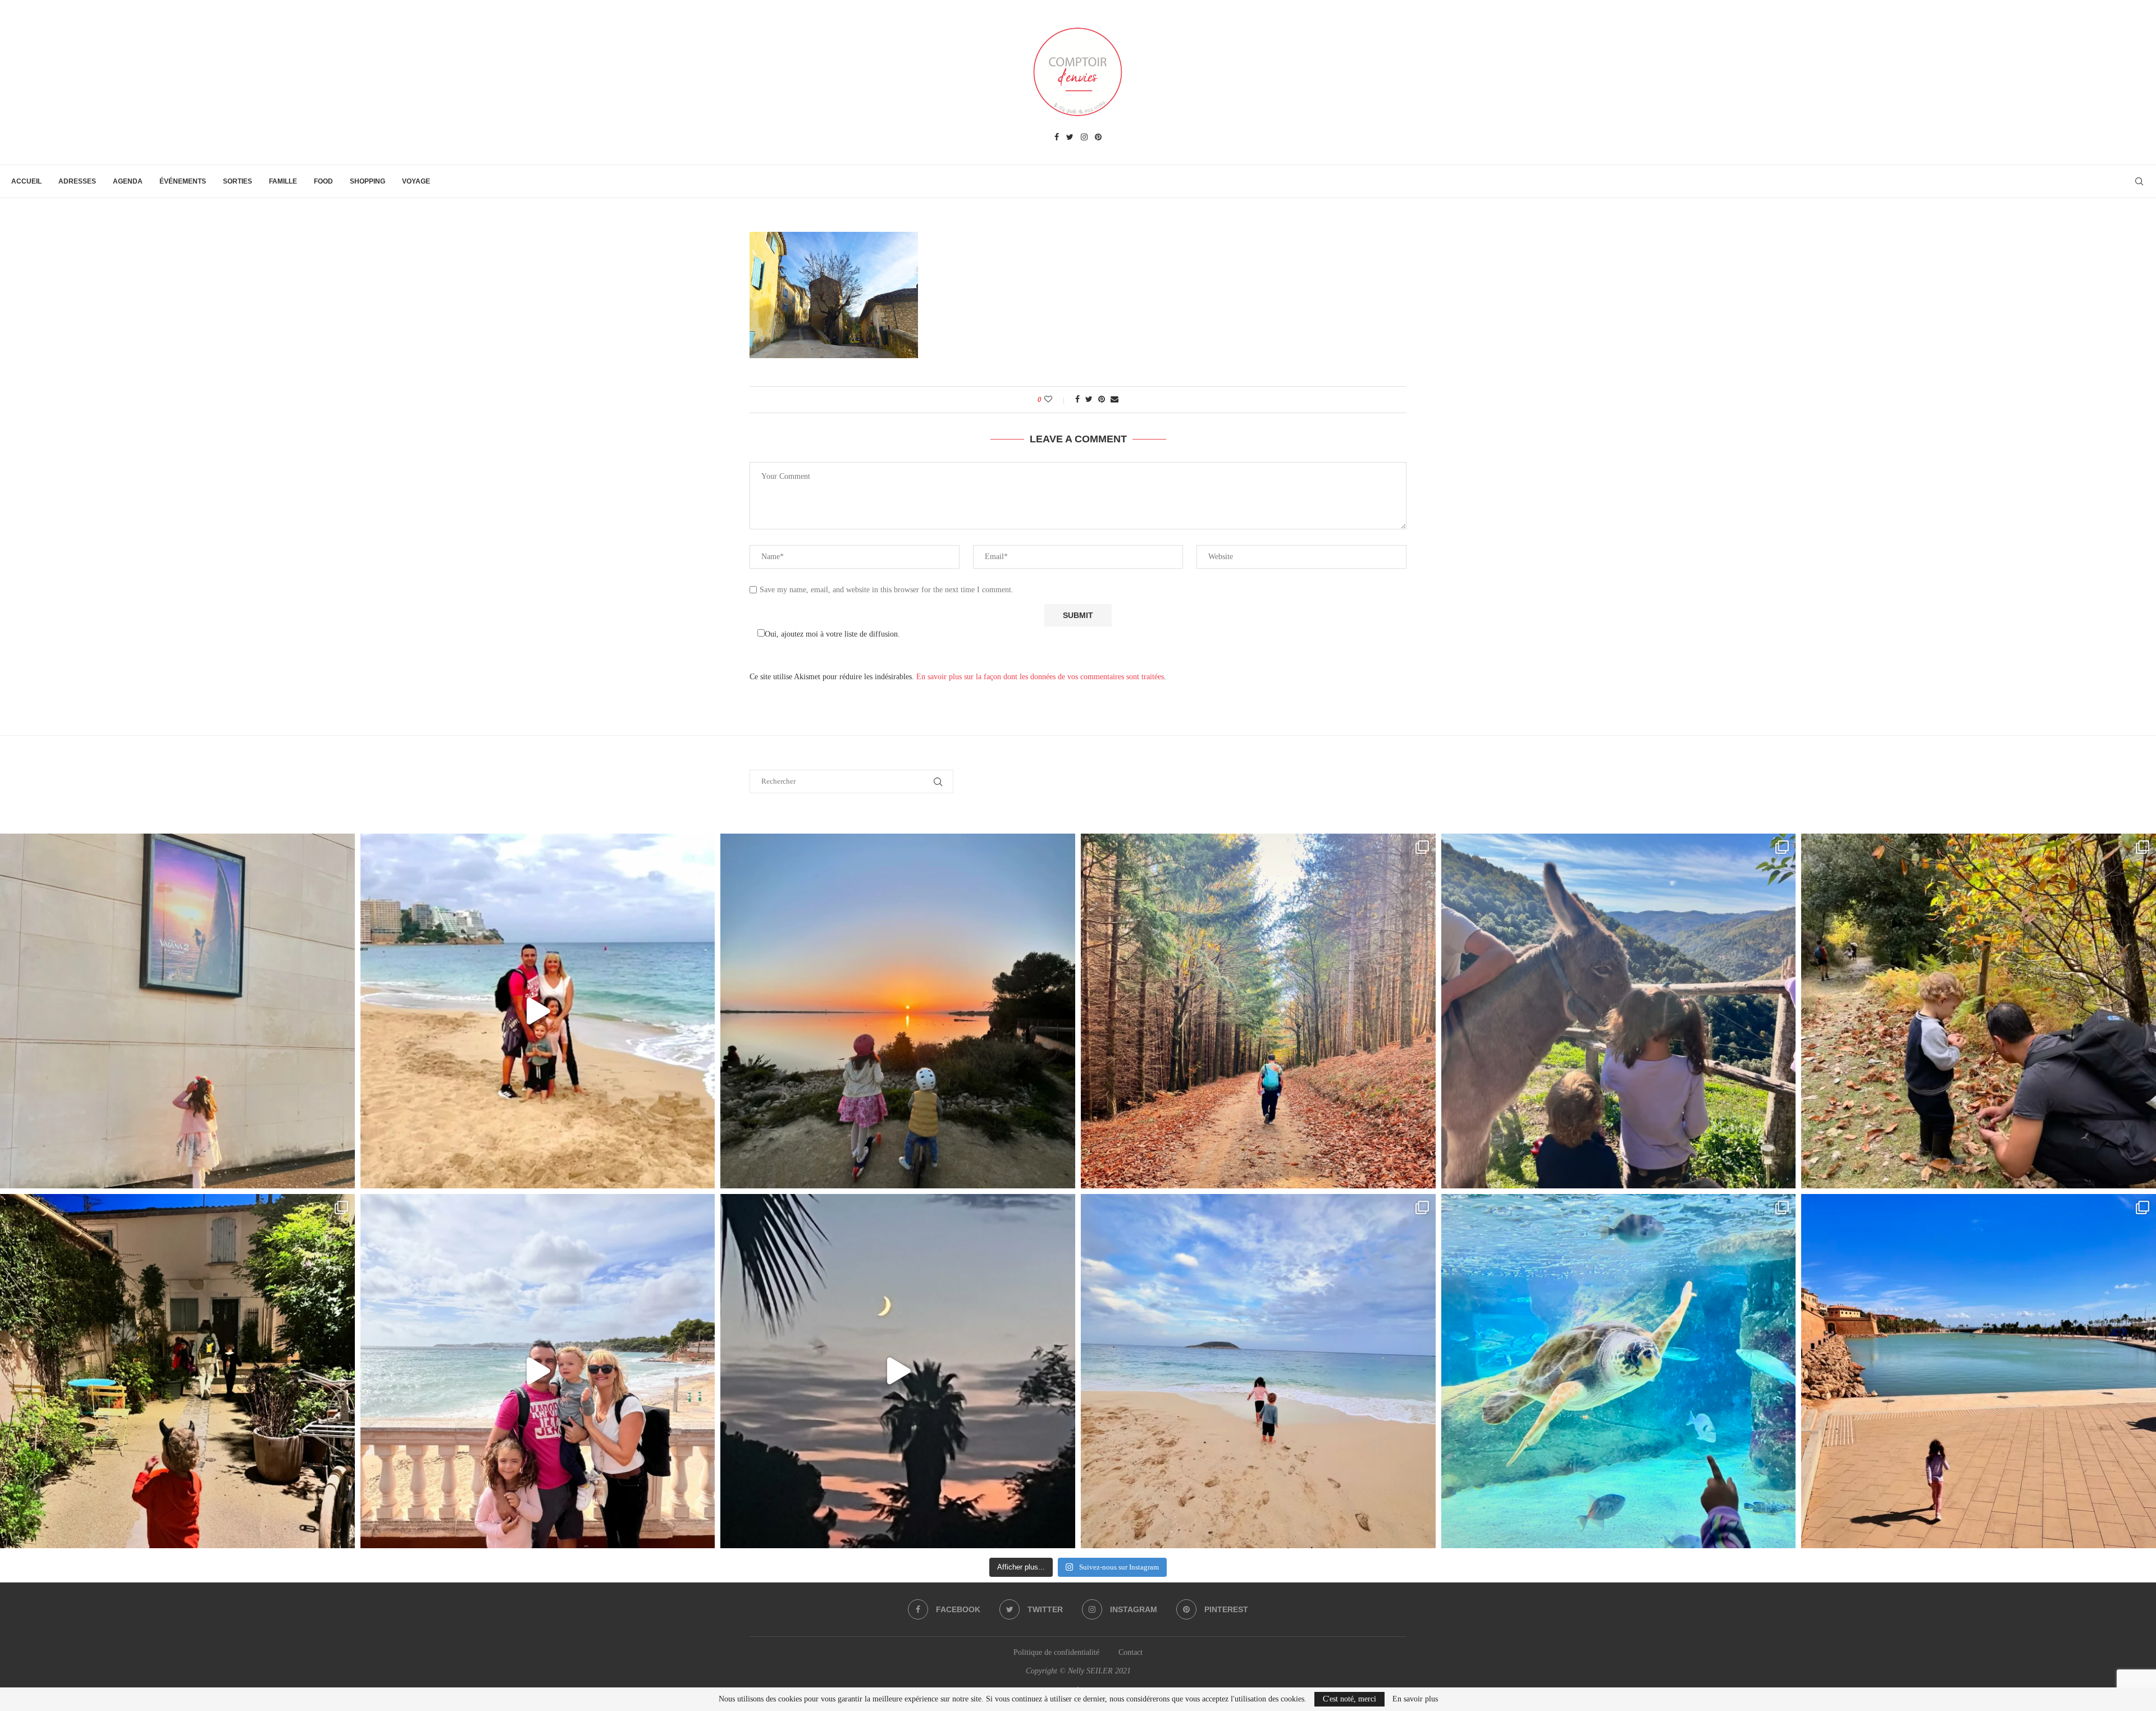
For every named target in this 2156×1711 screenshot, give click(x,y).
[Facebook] (1057, 138)
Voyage (416, 181)
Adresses (77, 181)
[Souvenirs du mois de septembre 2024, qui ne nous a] (898, 1371)
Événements (183, 181)
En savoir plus (1415, 1699)
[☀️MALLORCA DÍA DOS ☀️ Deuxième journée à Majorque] (1619, 1371)
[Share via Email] (1114, 400)
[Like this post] (1056, 400)
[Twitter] (1070, 138)
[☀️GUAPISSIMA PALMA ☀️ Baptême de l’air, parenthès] (1979, 1371)
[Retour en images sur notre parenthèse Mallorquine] (538, 1371)
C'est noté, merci (1349, 1699)
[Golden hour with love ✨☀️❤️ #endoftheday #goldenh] (898, 1011)
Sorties (237, 181)
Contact (1130, 1652)
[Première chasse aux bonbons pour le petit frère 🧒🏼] (177, 1371)
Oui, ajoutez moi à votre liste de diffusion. (832, 634)
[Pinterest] (1098, 138)
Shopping (367, 181)
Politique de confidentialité (1056, 1652)
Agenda (128, 181)
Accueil (26, 181)
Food (323, 181)
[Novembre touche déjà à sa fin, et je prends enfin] (538, 1011)
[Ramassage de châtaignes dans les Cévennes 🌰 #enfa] (1979, 1011)
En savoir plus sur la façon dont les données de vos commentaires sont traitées (1040, 677)
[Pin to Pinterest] (1102, 400)
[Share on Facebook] (1077, 400)
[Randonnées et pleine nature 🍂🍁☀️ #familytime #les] (1258, 1011)
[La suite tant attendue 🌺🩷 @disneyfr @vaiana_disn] (177, 1011)
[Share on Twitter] (1089, 400)
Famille (283, 181)
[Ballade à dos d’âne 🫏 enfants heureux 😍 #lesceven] (1619, 1011)
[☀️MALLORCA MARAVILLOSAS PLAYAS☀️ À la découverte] (1258, 1371)
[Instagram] (1084, 138)
